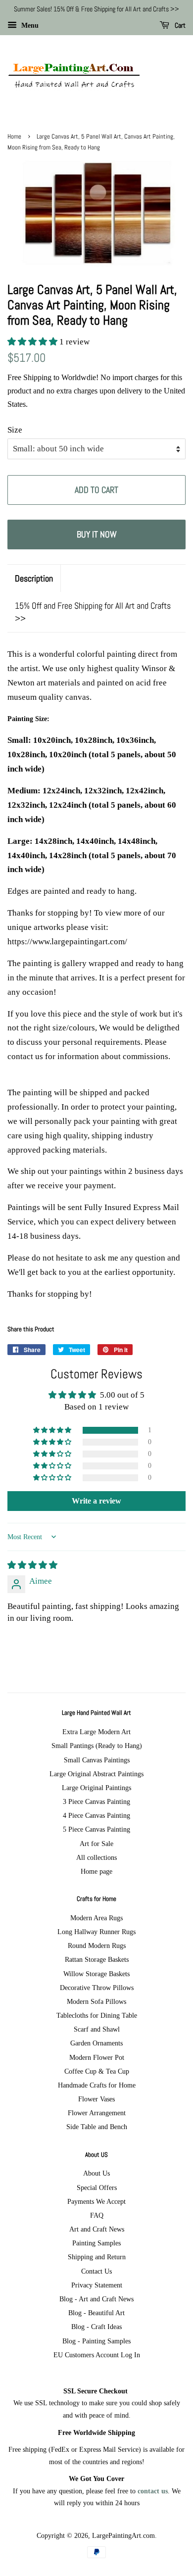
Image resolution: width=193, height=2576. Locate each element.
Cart (179, 25)
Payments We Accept (96, 2201)
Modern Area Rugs (96, 1918)
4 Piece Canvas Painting (96, 1815)
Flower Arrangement (97, 2113)
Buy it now (97, 534)
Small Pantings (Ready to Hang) (97, 1746)
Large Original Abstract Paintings (96, 1774)
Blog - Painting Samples (96, 2341)
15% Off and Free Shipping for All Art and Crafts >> (93, 612)
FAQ (97, 2215)
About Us (96, 2173)
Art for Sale (96, 1844)
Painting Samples (96, 2243)
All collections (96, 1857)
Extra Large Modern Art (96, 1732)
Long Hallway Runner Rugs (96, 1932)
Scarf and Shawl (97, 2029)
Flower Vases (96, 2099)
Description (34, 578)
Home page (96, 1871)
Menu (29, 25)
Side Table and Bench (97, 2127)
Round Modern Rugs (97, 1945)
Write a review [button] (96, 1501)
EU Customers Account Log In (97, 2355)
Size (15, 430)
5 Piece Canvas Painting (96, 1829)
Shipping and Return (97, 2257)
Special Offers (97, 2187)
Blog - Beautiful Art (96, 2313)
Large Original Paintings (96, 1788)
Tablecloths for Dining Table (97, 2015)
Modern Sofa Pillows (96, 2001)
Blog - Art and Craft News (96, 2299)
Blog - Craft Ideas (96, 2327)
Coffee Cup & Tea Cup (97, 2071)
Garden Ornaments (96, 2043)
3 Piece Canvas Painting (96, 1801)
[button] (33, 342)
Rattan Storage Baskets (97, 1959)
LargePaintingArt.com (123, 2535)
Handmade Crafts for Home (97, 2085)
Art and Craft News (97, 2229)
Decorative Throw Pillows (97, 1988)
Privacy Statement (97, 2285)
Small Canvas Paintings (97, 1760)
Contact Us (96, 2271)
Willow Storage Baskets (96, 1974)
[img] (32, 1565)
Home (14, 137)
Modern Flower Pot (97, 2057)
